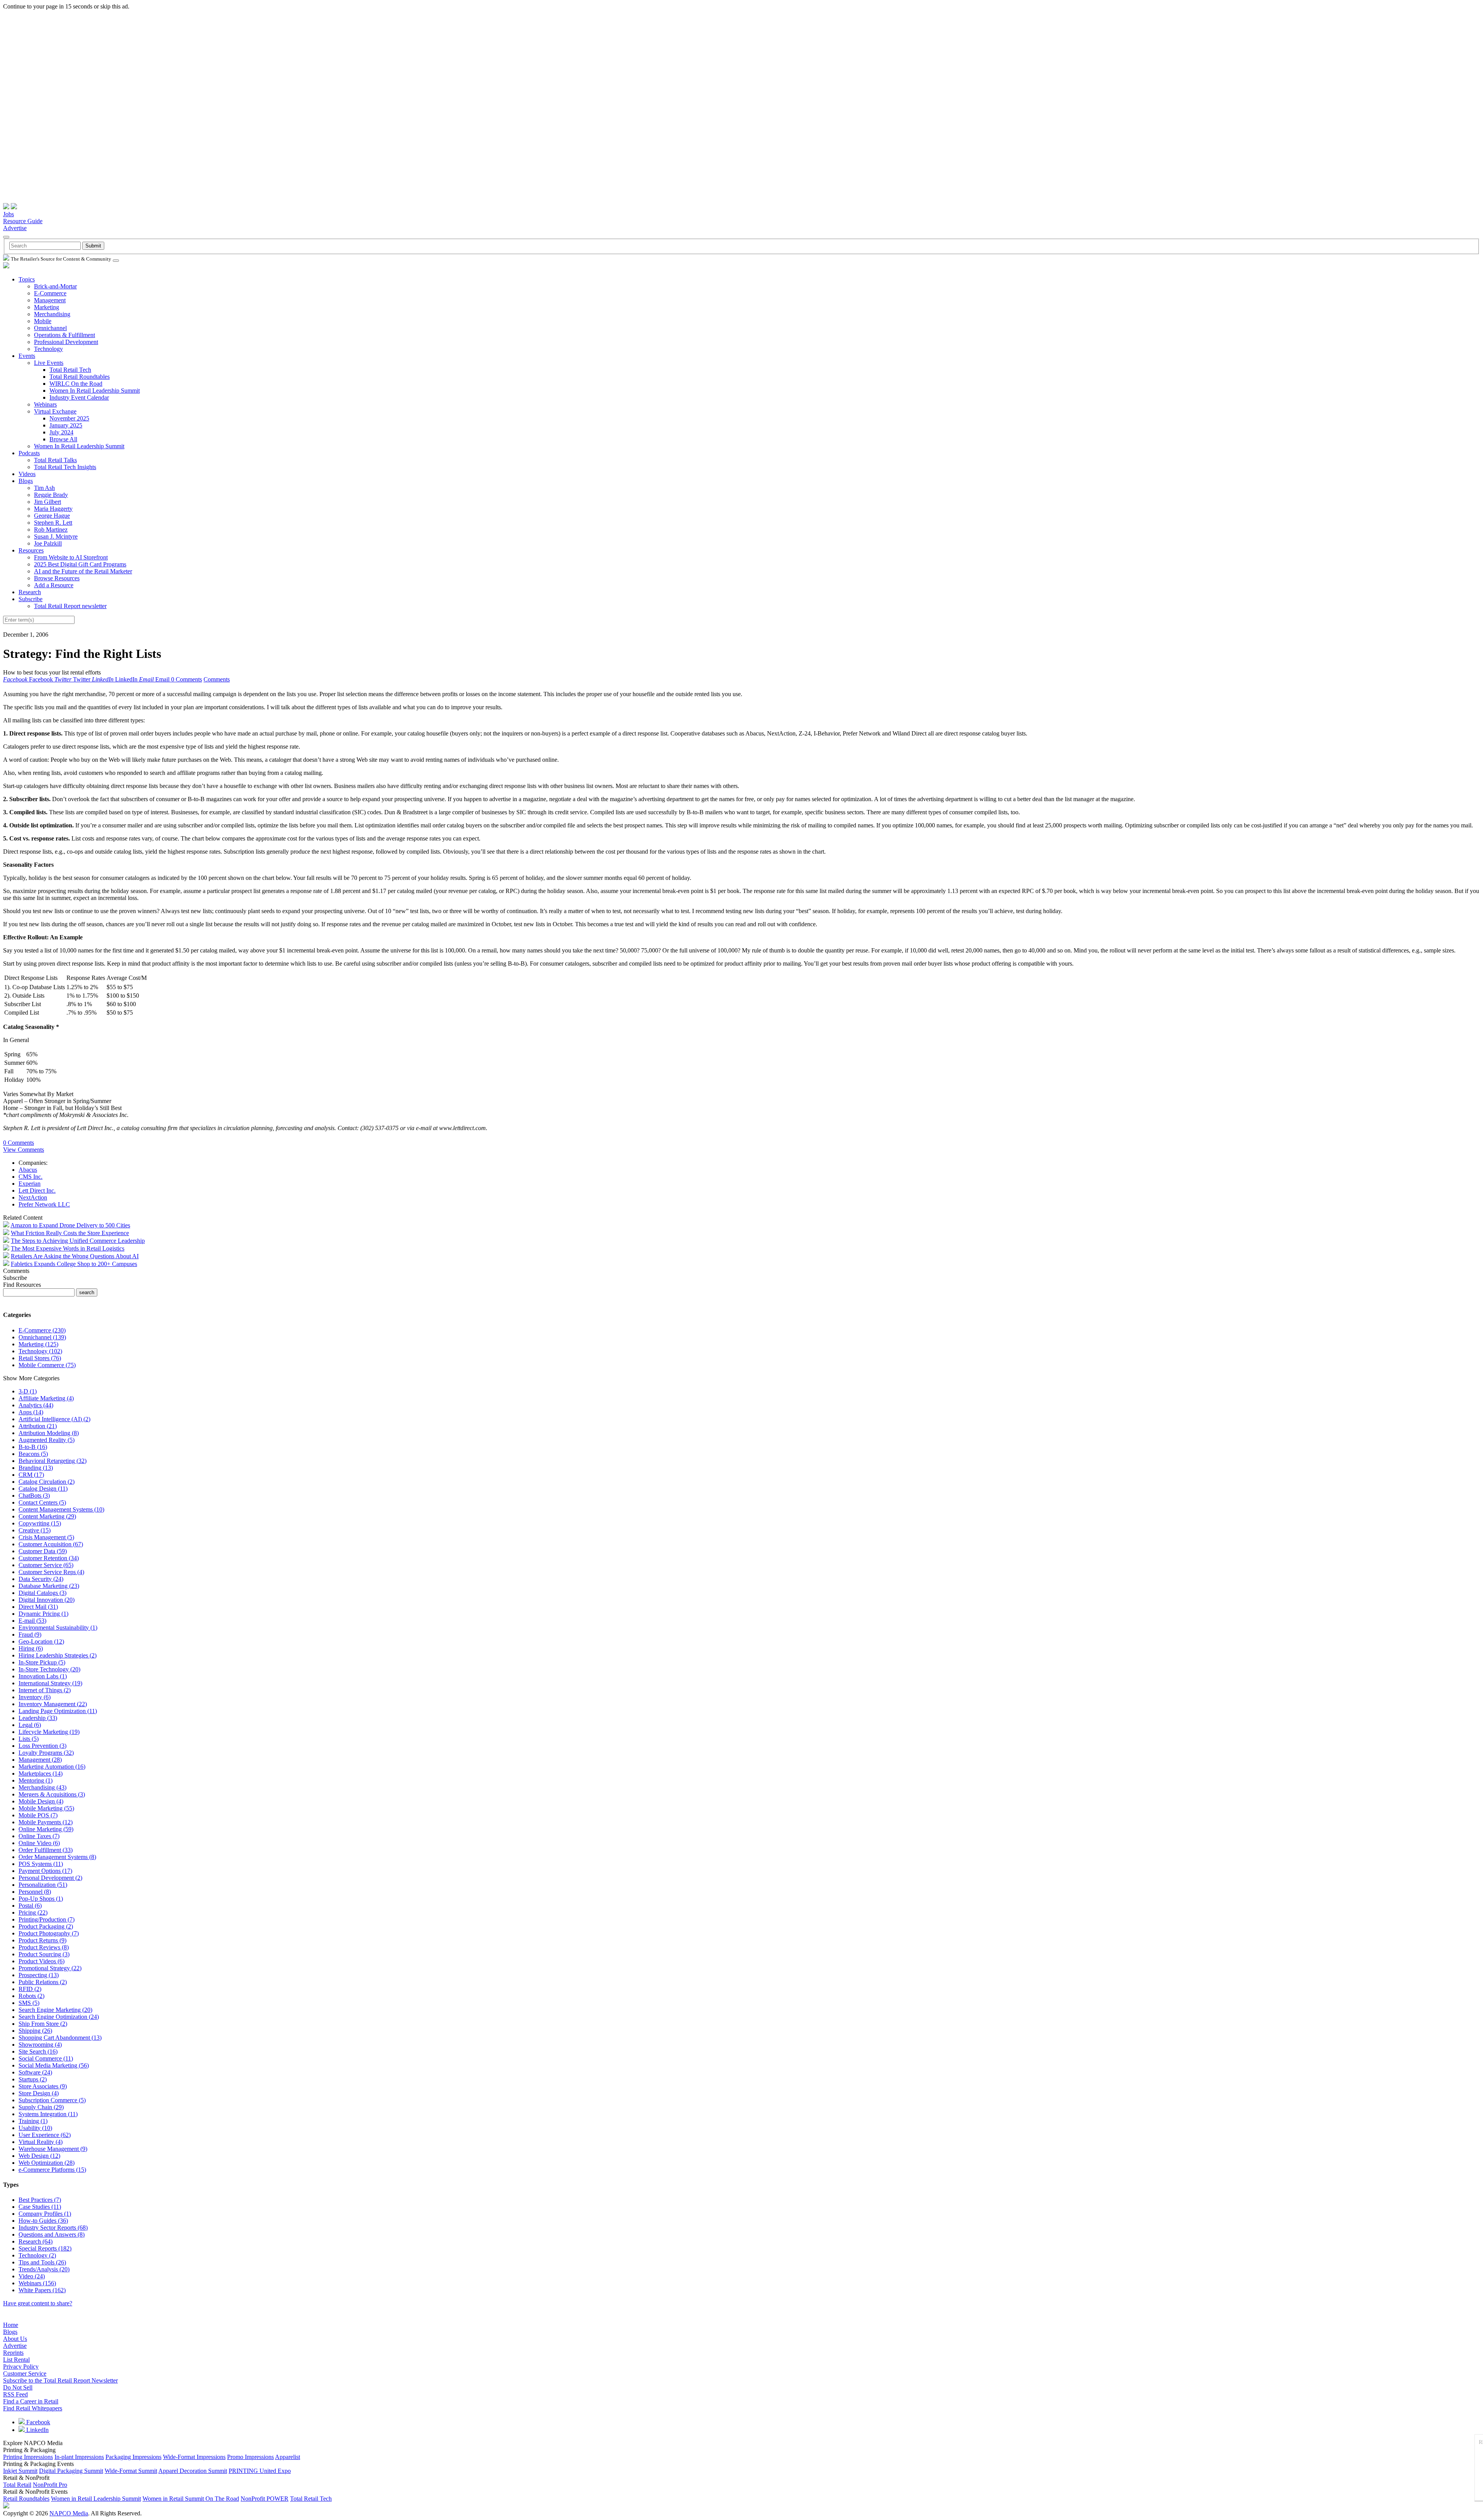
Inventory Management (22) (53, 1704)
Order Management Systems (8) (57, 1857)
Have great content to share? (38, 2303)
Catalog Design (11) (43, 1489)
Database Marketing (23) (49, 1586)
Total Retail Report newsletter (70, 606)
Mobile (43, 321)
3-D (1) (28, 1391)
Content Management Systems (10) (61, 1509)
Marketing (47, 307)
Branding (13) (36, 1468)
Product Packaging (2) (46, 1926)
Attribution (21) (38, 1426)
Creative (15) (35, 1530)
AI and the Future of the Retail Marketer (83, 571)
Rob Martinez (51, 530)
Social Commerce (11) (46, 2058)
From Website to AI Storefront (71, 557)
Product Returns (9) (42, 1940)
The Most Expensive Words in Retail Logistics (68, 1248)
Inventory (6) (35, 1697)
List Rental (16, 2360)
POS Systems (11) (41, 1864)
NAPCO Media (69, 2513)
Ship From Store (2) (43, 2024)
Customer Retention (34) (49, 1558)
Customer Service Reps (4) (51, 1572)
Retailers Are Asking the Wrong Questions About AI (75, 1256)
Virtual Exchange (55, 411)
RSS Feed (15, 2394)
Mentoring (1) (36, 1780)
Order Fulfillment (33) (46, 1850)
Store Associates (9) (43, 2086)
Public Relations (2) (43, 1982)
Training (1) (33, 2121)
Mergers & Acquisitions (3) (52, 1794)
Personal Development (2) (50, 1878)
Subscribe (31, 599)
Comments (217, 679)
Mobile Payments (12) (46, 1822)
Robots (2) (31, 1996)
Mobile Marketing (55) (46, 1808)
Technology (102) (40, 1351)
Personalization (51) (43, 1885)
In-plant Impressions (79, 2457)
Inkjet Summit (20, 2471)
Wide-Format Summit (131, 2471)
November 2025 (69, 418)
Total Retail (17, 2485)
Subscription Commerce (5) (52, 2100)
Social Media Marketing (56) (54, 2065)
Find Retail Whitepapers (33, 2408)
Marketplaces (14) (41, 1773)
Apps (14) (31, 1412)
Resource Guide (23, 221)
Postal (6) (30, 1906)
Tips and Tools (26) (42, 2262)
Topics (27, 279)
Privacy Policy (21, 2367)
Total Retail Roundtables (80, 377)
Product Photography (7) (49, 1933)
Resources (31, 550)
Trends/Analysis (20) (44, 2269)
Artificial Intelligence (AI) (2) (54, 1419)
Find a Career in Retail (31, 2401)
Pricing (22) (33, 1912)
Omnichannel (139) (42, 1337)
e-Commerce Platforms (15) (52, 2170)
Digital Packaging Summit (71, 2471)
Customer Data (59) (43, 1551)
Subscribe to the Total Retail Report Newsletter (60, 2380)
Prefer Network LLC (44, 1204)
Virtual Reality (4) (41, 2142)
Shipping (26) (35, 2031)
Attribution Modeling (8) (49, 1433)
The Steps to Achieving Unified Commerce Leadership (78, 1241)
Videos (27, 474)
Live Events (49, 363)
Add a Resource (54, 585)
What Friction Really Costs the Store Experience (70, 1233)
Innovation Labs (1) (43, 1676)
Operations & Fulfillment (64, 335)
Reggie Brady (51, 495)
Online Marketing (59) (46, 1829)
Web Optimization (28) (47, 2163)
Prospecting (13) (39, 1975)
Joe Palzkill (48, 543)
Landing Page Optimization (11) (58, 1711)
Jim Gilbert (48, 502)
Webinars (45, 404)
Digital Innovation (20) (47, 1600)
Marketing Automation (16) (52, 1767)
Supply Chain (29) (41, 2107)
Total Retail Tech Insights (65, 467)
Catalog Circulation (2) (47, 1482)
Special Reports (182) (45, 2248)
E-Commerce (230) (42, 1330)
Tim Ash (44, 488)
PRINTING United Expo (260, 2471)
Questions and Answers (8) (52, 2234)
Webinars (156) (37, 2283)
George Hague (52, 516)
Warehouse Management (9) (53, 2149)
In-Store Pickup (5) (42, 1662)
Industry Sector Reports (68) (53, 2228)
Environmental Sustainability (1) (58, 1628)
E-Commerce (50, 293)
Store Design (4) (39, 2093)
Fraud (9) (30, 1635)
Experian (30, 1184)
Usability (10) (35, 2128)
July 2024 (61, 432)
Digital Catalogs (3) (42, 1593)
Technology (48, 349)
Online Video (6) (39, 1843)
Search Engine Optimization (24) (59, 2017)
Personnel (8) (35, 1892)
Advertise (15, 228)
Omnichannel (50, 328)
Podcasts (29, 453)
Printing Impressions (28, 2457)
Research (30, 592)
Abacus (28, 1170)
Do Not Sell (18, 2387)
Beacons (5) (33, 1454)
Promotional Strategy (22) (50, 1968)
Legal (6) (30, 1725)
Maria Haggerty (53, 509)
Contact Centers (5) (42, 1502)
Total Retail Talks (55, 460)
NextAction (33, 1197)
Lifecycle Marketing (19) (49, 1732)
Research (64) (36, 2241)
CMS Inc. (31, 1177)
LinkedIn (37, 2430)
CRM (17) (31, 1475)
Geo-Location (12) (41, 1641)
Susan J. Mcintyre (56, 536)
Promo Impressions (250, 2457)
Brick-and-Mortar (55, 286)
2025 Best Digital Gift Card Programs (80, 564)
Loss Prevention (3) (42, 1746)
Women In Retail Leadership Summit (95, 391)
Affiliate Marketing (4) (46, 1398)
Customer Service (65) (46, 1565)
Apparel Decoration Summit (193, 2471)
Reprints (13, 2353)
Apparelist (288, 2457)
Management (50, 300)
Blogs (26, 481)
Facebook (37, 2422)
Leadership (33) (38, 1718)
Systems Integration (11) (48, 2114)
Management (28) (40, 1760)
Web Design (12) (39, 2156)
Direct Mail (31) (38, 1607)
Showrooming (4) (40, 2045)
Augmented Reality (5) (47, 1440)
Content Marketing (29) (47, 1516)
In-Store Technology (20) (49, 1669)
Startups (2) (33, 2079)
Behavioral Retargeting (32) (53, 1461)
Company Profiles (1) (45, 2214)
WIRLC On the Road (76, 384)
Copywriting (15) (40, 1523)
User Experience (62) (45, 2135)
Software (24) (35, 2072)
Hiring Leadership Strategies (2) (58, 1655)
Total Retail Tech (70, 370)
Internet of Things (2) (45, 1690)
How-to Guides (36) (43, 2221)
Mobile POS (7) (38, 1815)
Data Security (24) (41, 1579)
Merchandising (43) (42, 1787)
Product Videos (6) (42, 1961)
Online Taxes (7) (39, 1836)
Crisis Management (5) (46, 1537)
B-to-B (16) (33, 1447)
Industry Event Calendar (79, 397)
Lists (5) (29, 1739)
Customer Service (25, 2373)
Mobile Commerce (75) (47, 1365)
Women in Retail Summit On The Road (191, 2499)
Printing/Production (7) (47, 1919)
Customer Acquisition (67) (51, 1544)
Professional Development (66, 342)
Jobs (8, 214)
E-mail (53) (32, 1621)
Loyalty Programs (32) (46, 1753)
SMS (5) (29, 2003)
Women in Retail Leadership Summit (96, 2499)
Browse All (63, 439)
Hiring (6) (31, 1648)
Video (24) (32, 2276)
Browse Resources (57, 578)
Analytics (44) (36, 1405)
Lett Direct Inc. (37, 1191)
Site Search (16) (38, 2051)
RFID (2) (30, 1989)
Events (27, 356)
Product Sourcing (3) (44, 1954)
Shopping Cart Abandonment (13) (60, 2038)
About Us (15, 2339)
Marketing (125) (38, 1344)
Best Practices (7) (40, 2200)
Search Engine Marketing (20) (55, 2010)
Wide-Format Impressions (194, 2457)
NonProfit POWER (265, 2499)
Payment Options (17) (45, 1871)
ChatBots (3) (34, 1496)
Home (11, 2325)
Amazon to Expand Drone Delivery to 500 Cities (70, 1225)
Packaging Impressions (133, 2457)
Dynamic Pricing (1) (43, 1614)
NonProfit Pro (50, 2485)
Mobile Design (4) (41, 1801)
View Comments (24, 1150)
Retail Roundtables (26, 2499)
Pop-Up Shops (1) (41, 1899)
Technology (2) (37, 2255)
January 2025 (66, 425)
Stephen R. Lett (53, 523)
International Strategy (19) (50, 1683)
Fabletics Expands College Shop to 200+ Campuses (74, 1264)
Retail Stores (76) (40, 1358)
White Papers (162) (42, 2290)
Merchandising (52, 314)
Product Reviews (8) (44, 1947)
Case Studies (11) (40, 2207)
